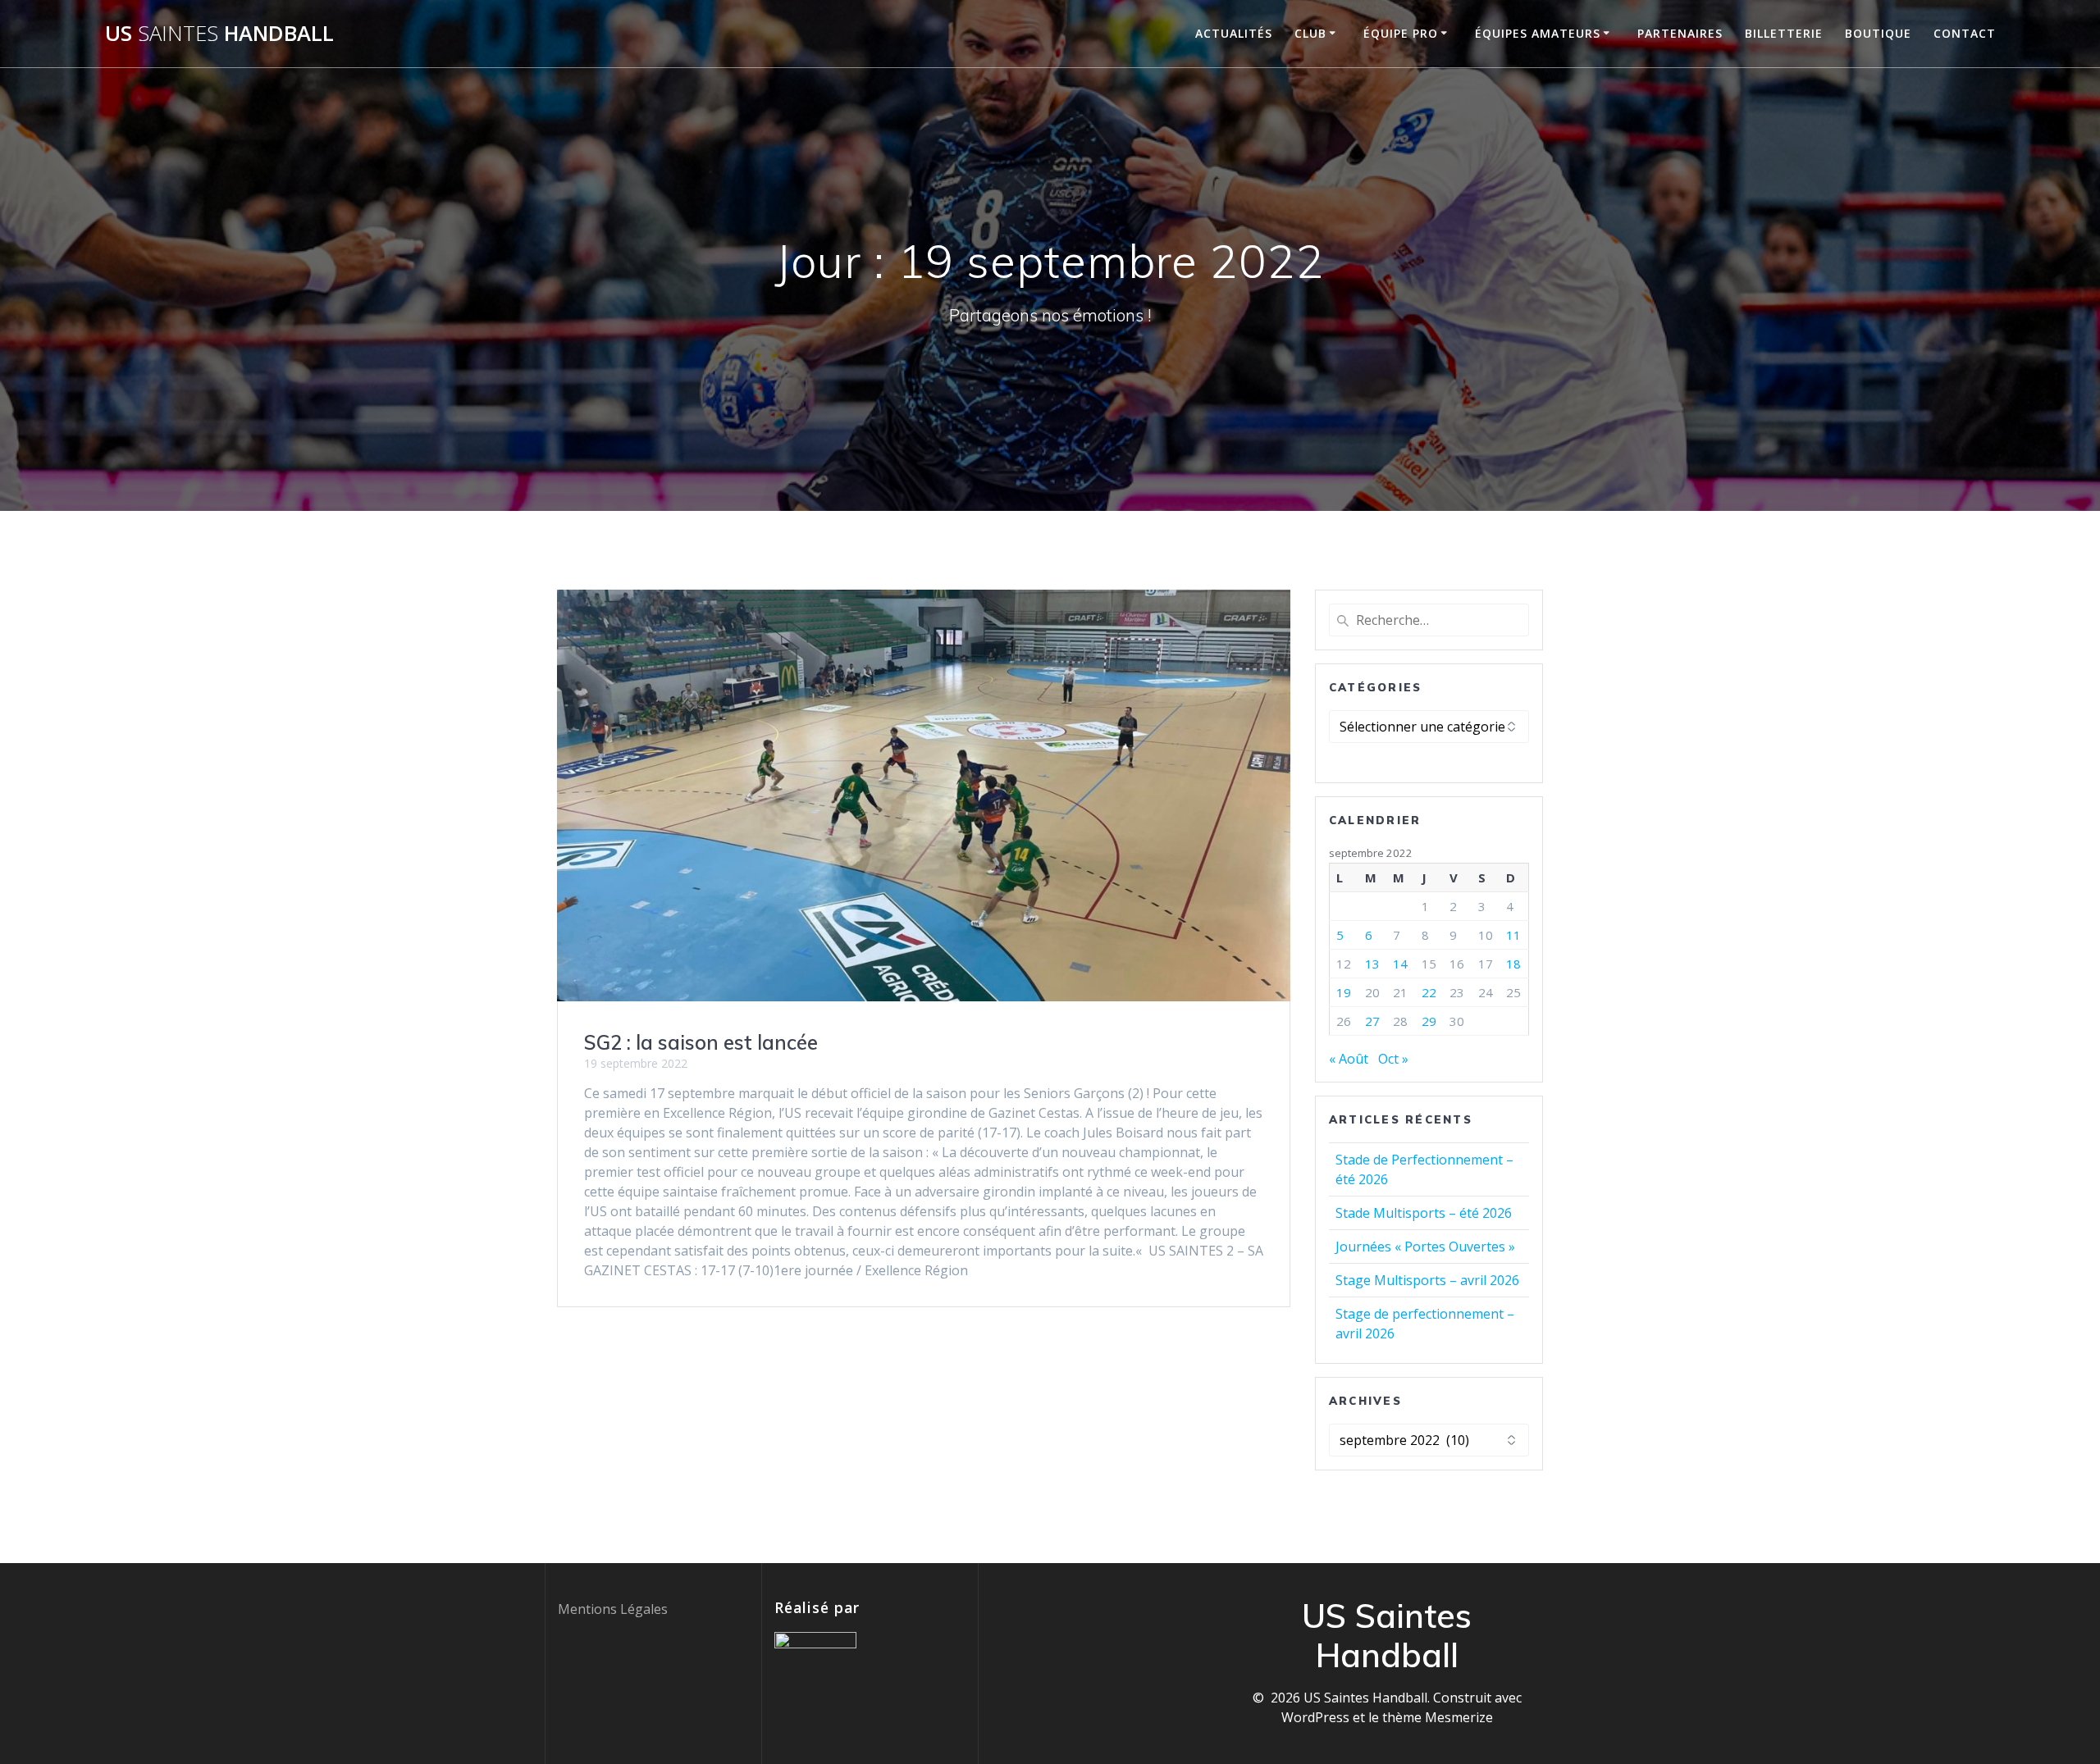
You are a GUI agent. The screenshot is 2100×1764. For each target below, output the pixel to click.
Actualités (1234, 33)
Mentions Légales (613, 1609)
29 (1429, 1021)
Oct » (1393, 1059)
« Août (1349, 1059)
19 (1344, 992)
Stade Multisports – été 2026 (1424, 1213)
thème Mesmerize (1438, 1717)
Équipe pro (1401, 33)
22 (1429, 992)
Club (1310, 33)
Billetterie (1784, 33)
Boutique (1878, 33)
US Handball (219, 34)
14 (1400, 964)
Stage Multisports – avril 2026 (1427, 1280)
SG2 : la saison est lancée (701, 1042)
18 (1513, 964)
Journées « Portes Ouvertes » (1425, 1247)
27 (1372, 1021)
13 (1372, 964)
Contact (1965, 33)
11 (1513, 935)
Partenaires (1680, 33)
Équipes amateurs (1538, 33)
